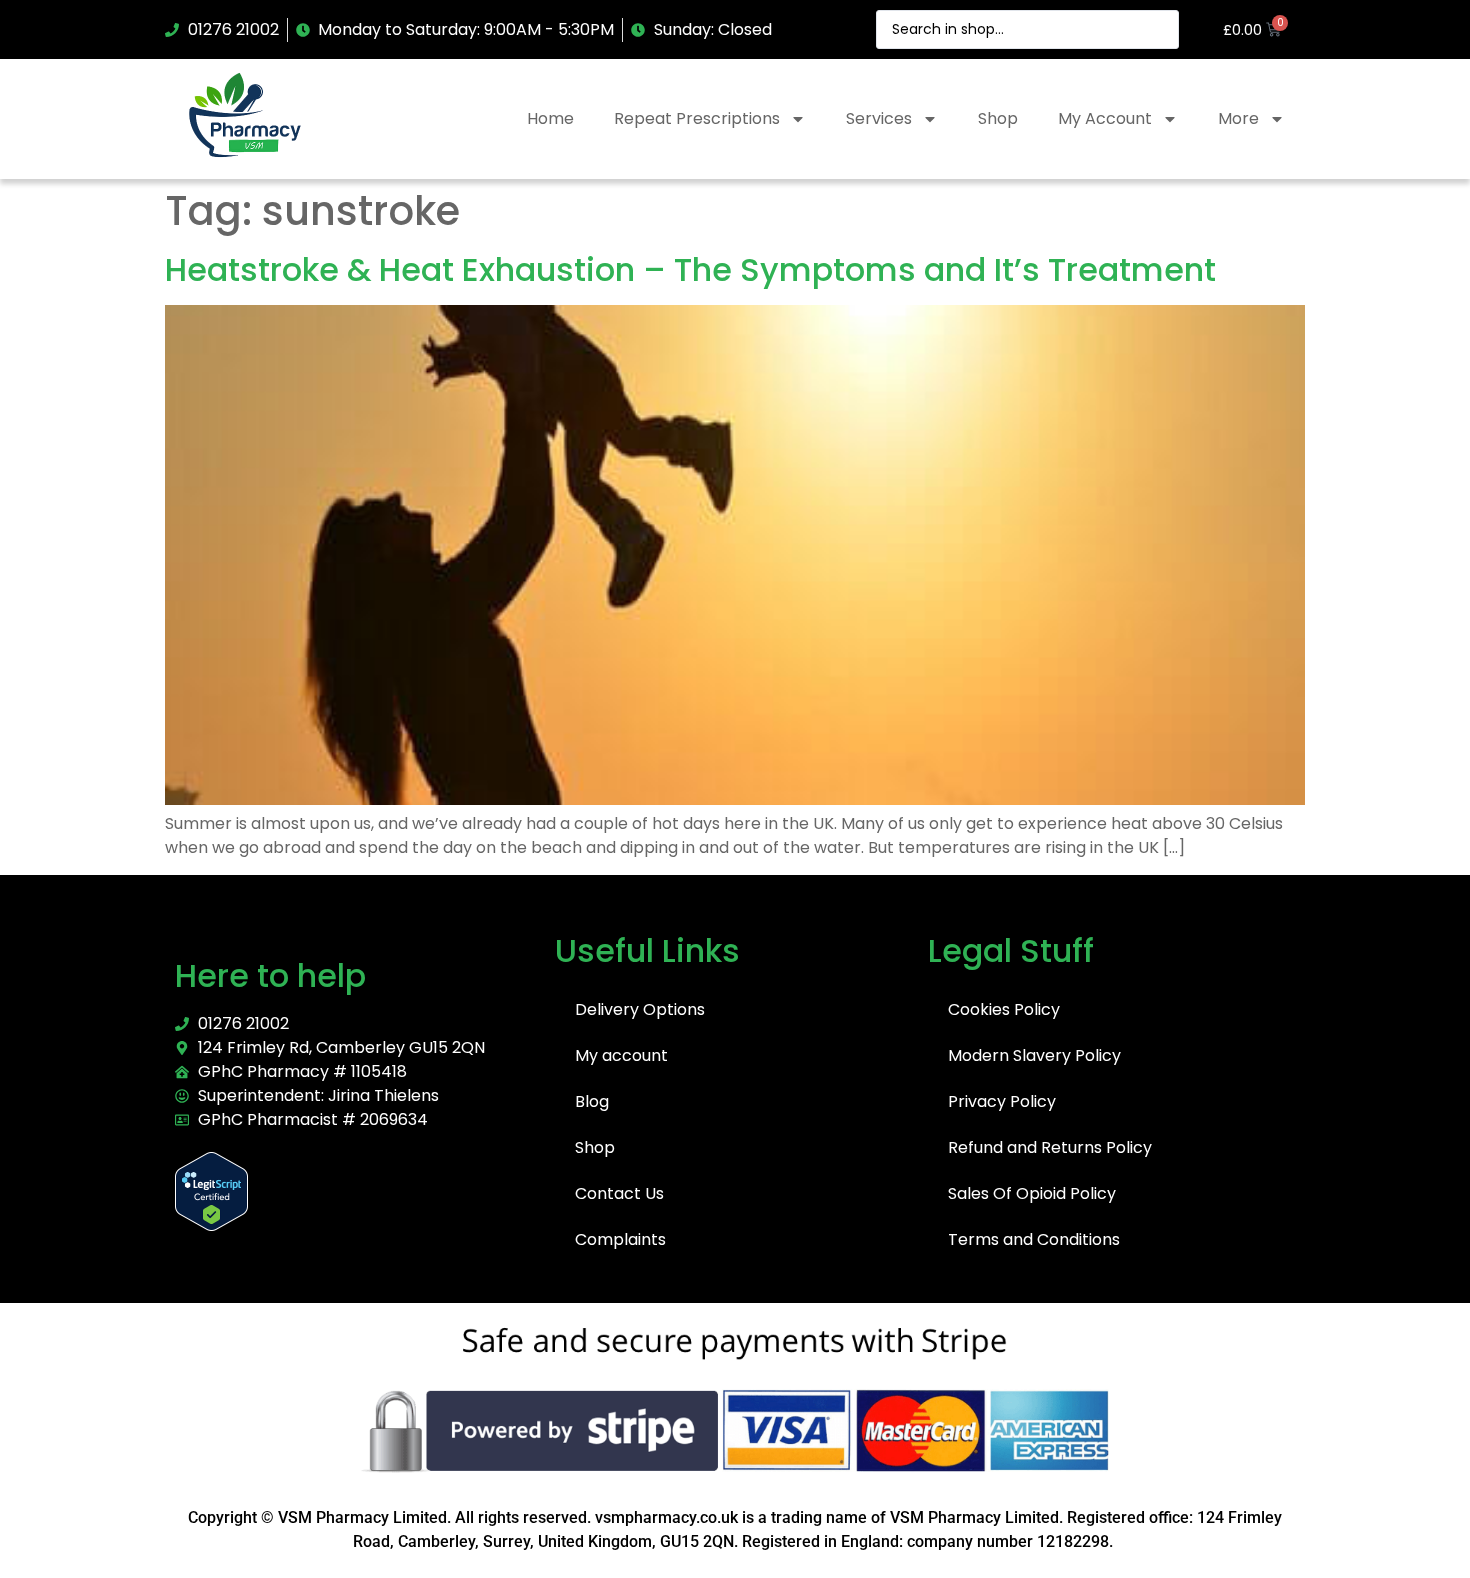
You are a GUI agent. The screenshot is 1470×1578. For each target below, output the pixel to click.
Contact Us (619, 1193)
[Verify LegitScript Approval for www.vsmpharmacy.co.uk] (211, 1225)
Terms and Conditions (1034, 1239)
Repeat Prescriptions (697, 118)
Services (879, 118)
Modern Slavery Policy (1034, 1055)
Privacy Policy (1002, 1101)
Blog (592, 1101)
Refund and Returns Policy (1050, 1147)
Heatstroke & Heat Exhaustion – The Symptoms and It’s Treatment (690, 269)
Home (550, 118)
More (1238, 118)
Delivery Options (640, 1009)
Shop (998, 118)
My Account (1105, 118)
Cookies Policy (1004, 1009)
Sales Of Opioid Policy (1032, 1193)
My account (621, 1055)
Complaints (620, 1239)
